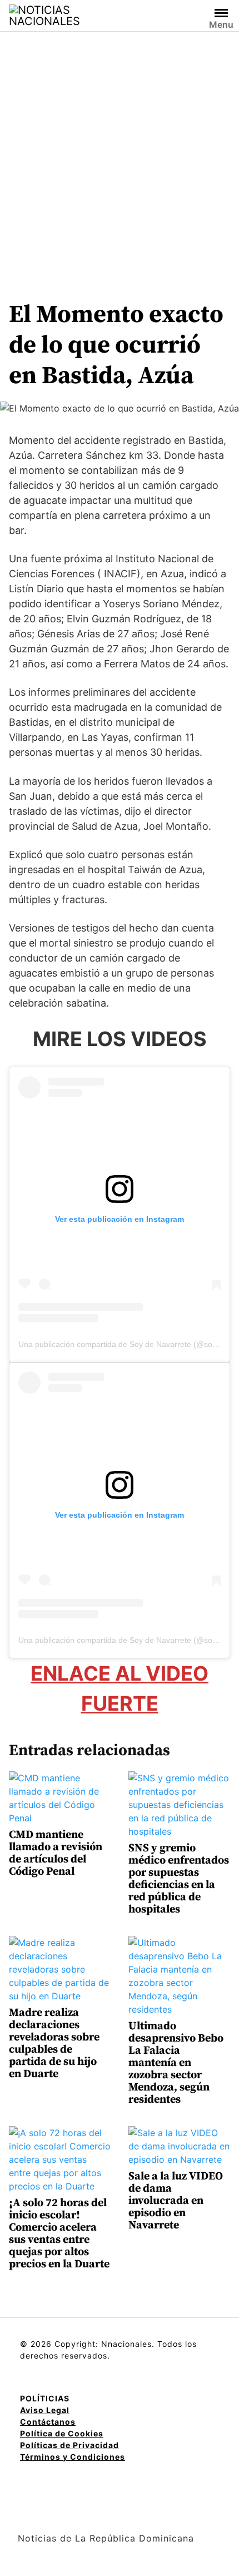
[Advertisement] (120, 157)
